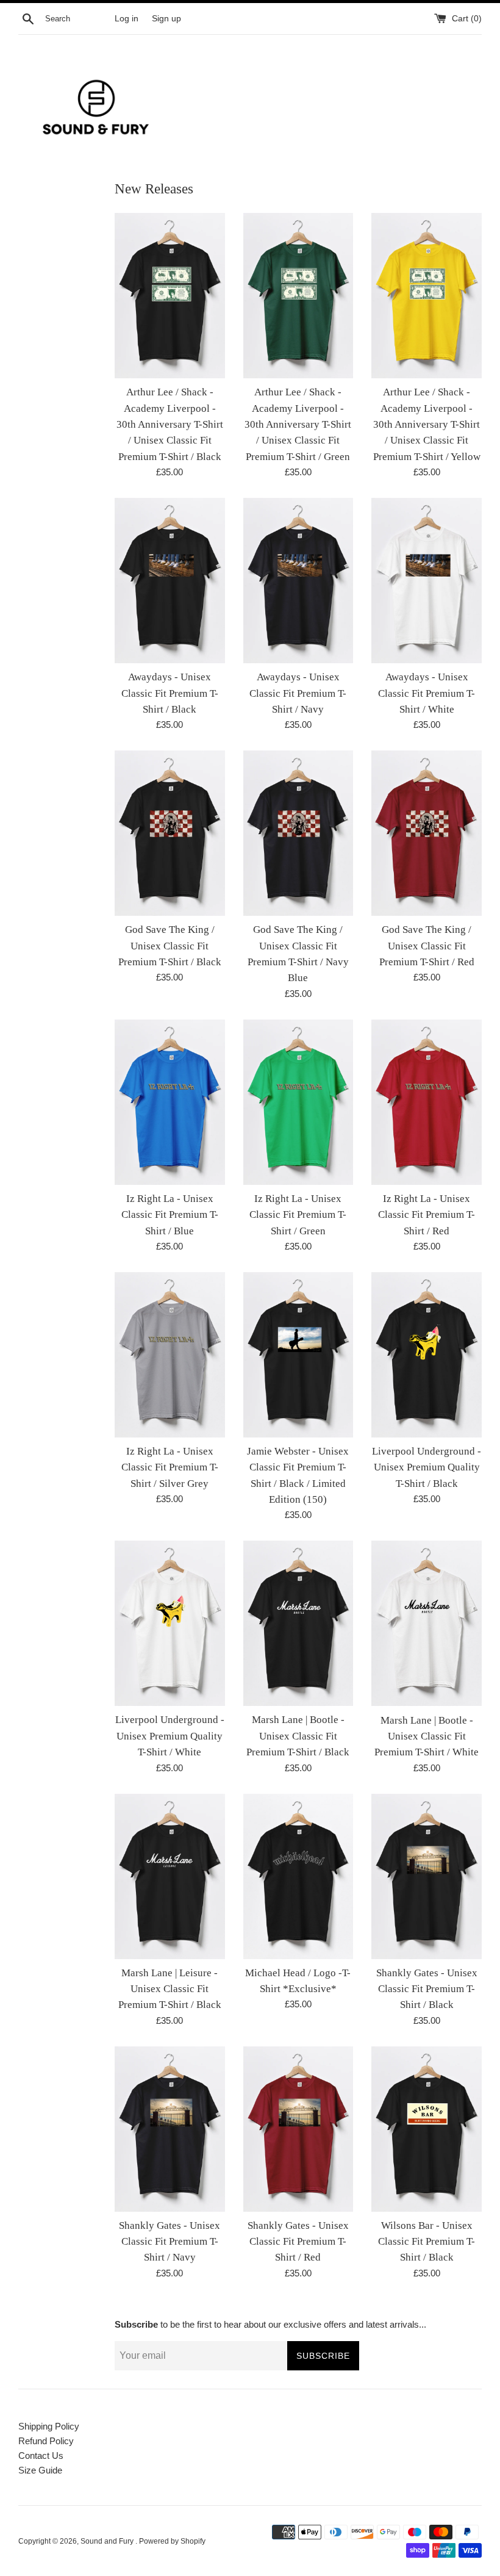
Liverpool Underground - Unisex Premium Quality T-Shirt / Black (427, 1467)
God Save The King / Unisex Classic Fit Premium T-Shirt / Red (427, 946)
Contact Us (41, 2455)
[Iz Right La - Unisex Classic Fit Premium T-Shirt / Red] (427, 1102)
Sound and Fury (108, 2541)
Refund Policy (46, 2441)
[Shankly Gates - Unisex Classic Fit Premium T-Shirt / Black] (427, 1876)
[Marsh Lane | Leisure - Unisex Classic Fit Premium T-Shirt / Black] (170, 1876)
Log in (127, 19)
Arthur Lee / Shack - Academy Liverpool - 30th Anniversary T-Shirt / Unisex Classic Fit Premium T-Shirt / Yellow (427, 424)
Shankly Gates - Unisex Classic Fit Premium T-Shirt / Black (427, 1989)
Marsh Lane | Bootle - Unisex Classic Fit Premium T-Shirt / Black (298, 1736)
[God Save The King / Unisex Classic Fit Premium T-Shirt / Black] (170, 833)
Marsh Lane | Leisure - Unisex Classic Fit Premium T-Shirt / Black (170, 1989)
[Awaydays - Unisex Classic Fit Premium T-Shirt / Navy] (298, 581)
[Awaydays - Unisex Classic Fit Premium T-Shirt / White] (427, 581)
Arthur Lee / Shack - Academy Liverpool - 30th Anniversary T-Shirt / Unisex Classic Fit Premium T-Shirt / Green (298, 424)
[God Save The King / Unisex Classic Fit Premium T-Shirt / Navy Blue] (298, 833)
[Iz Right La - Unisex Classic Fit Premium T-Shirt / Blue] (170, 1102)
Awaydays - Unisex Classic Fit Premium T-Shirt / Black (170, 693)
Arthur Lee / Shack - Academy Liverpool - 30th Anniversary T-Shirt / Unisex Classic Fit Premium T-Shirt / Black (170, 424)
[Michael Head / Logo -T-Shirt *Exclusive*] (298, 1876)
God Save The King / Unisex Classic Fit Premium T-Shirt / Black (170, 946)
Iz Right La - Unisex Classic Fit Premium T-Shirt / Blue (170, 1215)
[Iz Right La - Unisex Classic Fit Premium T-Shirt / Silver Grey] (170, 1355)
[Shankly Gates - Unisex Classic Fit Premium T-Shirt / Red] (298, 2129)
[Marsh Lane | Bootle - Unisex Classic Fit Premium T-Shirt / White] (427, 1623)
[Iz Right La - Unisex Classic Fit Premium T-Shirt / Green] (298, 1102)
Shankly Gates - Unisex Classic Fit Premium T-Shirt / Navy (170, 2242)
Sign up (166, 19)
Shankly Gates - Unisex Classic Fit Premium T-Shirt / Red (298, 2242)
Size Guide (40, 2470)
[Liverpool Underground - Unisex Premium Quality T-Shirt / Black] (427, 1355)
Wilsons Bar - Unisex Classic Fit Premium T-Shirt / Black (427, 2242)
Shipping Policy (49, 2426)
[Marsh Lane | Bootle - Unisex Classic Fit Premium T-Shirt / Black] (298, 1623)
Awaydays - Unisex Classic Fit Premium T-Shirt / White (427, 693)
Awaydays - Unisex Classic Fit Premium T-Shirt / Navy (298, 693)
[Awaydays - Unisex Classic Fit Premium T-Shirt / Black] (170, 581)
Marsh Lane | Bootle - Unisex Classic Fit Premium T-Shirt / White (427, 1736)
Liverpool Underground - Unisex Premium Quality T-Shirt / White (170, 1736)
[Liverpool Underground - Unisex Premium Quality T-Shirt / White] (170, 1623)
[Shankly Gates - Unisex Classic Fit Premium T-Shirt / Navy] (170, 2129)
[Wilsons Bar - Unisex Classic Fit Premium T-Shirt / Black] (427, 2129)
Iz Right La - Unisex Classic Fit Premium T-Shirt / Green (298, 1215)
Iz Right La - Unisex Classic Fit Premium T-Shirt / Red (427, 1215)
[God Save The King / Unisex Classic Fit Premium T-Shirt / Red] (427, 833)
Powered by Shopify (172, 2541)
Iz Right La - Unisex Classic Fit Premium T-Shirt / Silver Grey (170, 1467)
